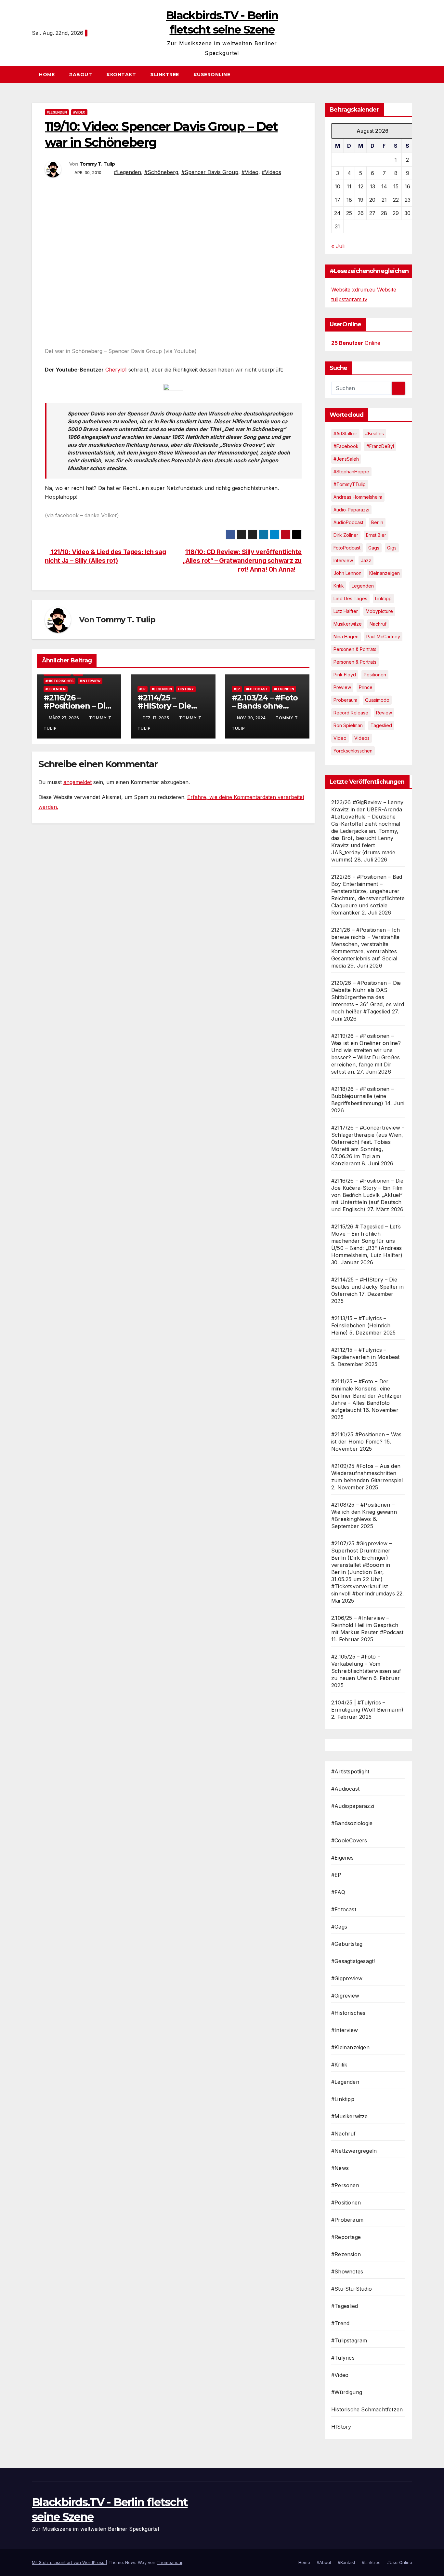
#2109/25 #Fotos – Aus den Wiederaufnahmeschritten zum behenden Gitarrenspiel (367, 1473)
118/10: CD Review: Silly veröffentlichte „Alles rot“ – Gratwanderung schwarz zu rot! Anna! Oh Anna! (242, 561)
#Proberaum (347, 2220)
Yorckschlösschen (353, 751)
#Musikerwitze (350, 2116)
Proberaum (345, 700)
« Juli (338, 246)
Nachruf (378, 624)
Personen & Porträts (355, 649)
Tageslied (381, 725)
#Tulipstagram (349, 2340)
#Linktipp (343, 2099)
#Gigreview (345, 1996)
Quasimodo (377, 700)
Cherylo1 (116, 370)
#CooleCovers (349, 1840)
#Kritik (339, 2065)
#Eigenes (343, 1858)
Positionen (375, 675)
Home (47, 75)
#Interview (90, 681)
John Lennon (347, 573)
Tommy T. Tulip (97, 164)
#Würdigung (347, 2392)
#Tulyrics (343, 2358)
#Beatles (374, 434)
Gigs (392, 548)
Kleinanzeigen (385, 573)
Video (340, 738)
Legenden (363, 586)
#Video (79, 112)
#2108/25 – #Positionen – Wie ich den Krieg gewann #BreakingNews (364, 1512)
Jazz (366, 560)
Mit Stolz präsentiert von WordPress (69, 2562)
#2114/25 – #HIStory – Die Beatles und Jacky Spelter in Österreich (368, 1287)
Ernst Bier (376, 535)
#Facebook (346, 446)
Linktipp (383, 598)
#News (340, 2168)
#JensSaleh (346, 459)
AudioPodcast (348, 522)
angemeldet (78, 782)
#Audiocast (345, 1789)
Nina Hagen (346, 637)
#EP (143, 689)
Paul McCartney (383, 637)
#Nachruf (344, 2134)
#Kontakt (121, 75)
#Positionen (346, 2203)
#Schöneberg (161, 172)
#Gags (339, 1927)
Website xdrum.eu (353, 290)
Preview (342, 687)
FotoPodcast (347, 548)
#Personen (345, 2185)
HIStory (186, 689)
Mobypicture (379, 611)
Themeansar (170, 2562)
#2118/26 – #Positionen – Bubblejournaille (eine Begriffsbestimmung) (363, 1096)
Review (384, 713)
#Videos (271, 172)
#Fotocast (257, 689)
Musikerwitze (348, 624)
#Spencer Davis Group (210, 172)
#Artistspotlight (350, 1771)
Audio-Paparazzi (351, 510)
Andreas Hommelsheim (358, 497)
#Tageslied (345, 2306)
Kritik (339, 586)
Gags (374, 548)
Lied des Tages (350, 598)
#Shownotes (347, 2271)
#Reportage (346, 2237)
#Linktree (165, 75)
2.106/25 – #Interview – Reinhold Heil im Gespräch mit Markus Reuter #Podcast (367, 1625)
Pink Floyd (345, 675)
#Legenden (57, 112)
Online (356, 343)
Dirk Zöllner (346, 535)
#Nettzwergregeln (354, 2151)
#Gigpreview (347, 1978)
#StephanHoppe (351, 472)
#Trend (340, 2323)
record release (351, 713)
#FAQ (338, 1892)
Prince (366, 687)
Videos (362, 738)
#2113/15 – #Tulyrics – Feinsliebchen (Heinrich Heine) (361, 1325)
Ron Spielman (348, 725)
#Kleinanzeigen (350, 2047)
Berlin (377, 522)
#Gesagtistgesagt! (353, 1961)
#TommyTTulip (350, 484)
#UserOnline (212, 75)
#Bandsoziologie (352, 1823)
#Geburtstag (347, 1944)
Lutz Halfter (346, 611)
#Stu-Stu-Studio (352, 2289)
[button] (410, 75)
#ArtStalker (345, 434)
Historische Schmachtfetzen (367, 2409)
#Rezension (346, 2254)
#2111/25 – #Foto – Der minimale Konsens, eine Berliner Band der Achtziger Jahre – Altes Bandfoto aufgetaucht (366, 1396)
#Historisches (59, 681)
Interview (343, 560)
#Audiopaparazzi (353, 1806)
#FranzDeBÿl (380, 446)
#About (80, 75)
